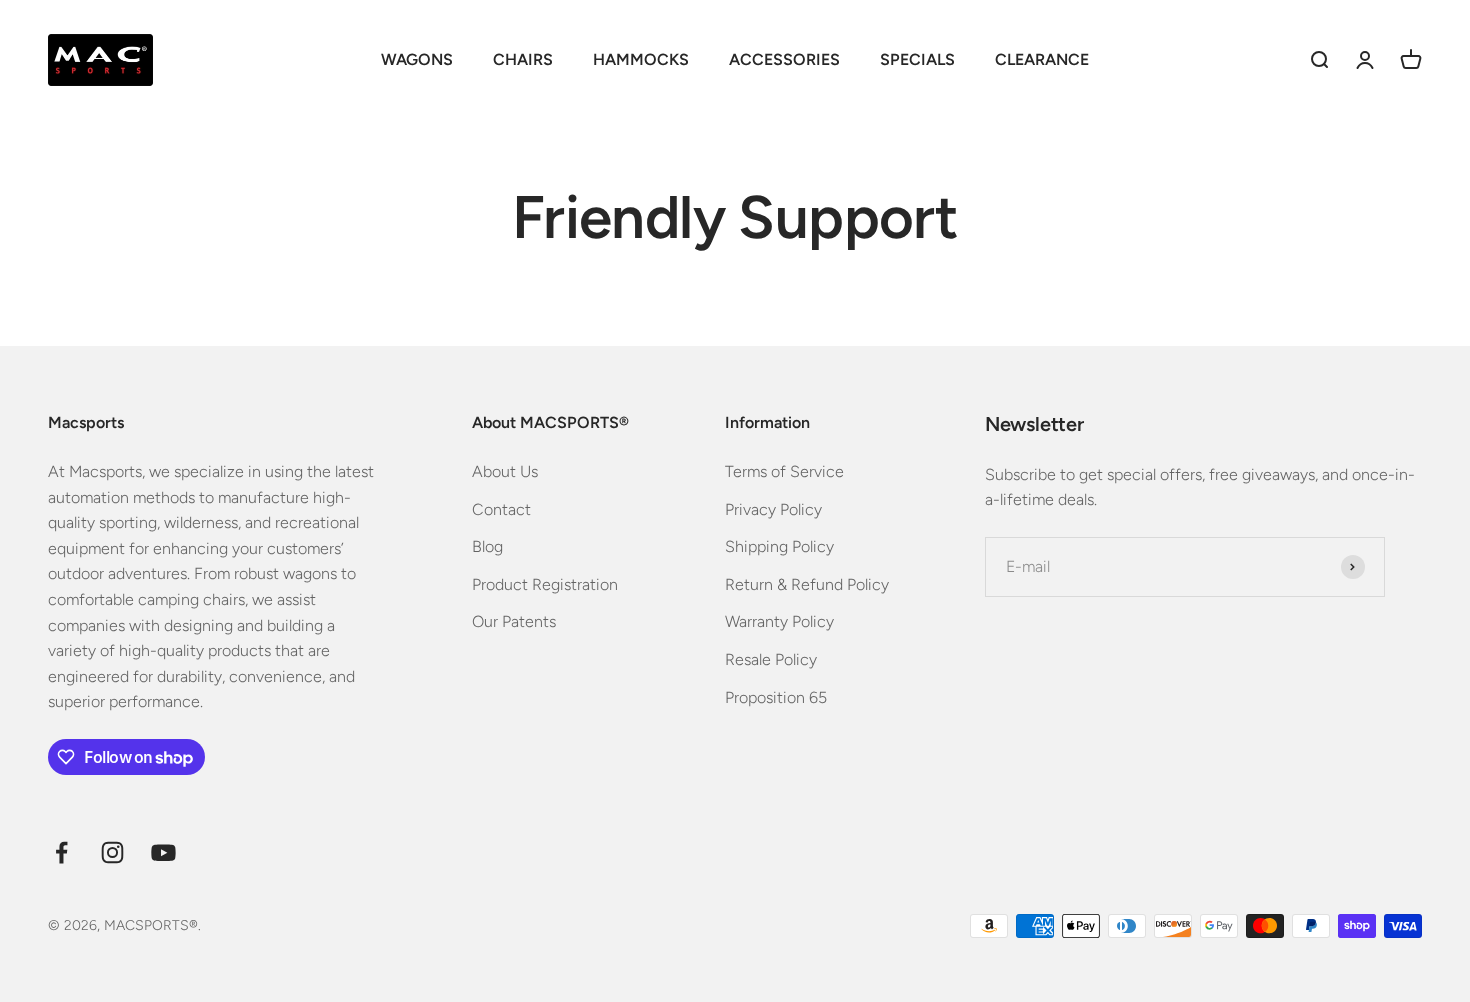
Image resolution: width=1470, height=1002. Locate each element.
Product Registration (545, 584)
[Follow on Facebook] (61, 852)
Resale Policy (771, 659)
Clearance (1042, 59)
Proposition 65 (776, 697)
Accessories (784, 59)
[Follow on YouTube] (163, 852)
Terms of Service (784, 471)
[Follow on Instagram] (112, 852)
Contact (501, 509)
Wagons (417, 59)
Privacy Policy (773, 509)
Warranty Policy (779, 621)
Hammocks (641, 59)
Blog (487, 546)
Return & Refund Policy (807, 584)
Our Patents (514, 621)
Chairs (523, 59)
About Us (505, 471)
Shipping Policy (779, 546)
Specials (917, 59)
